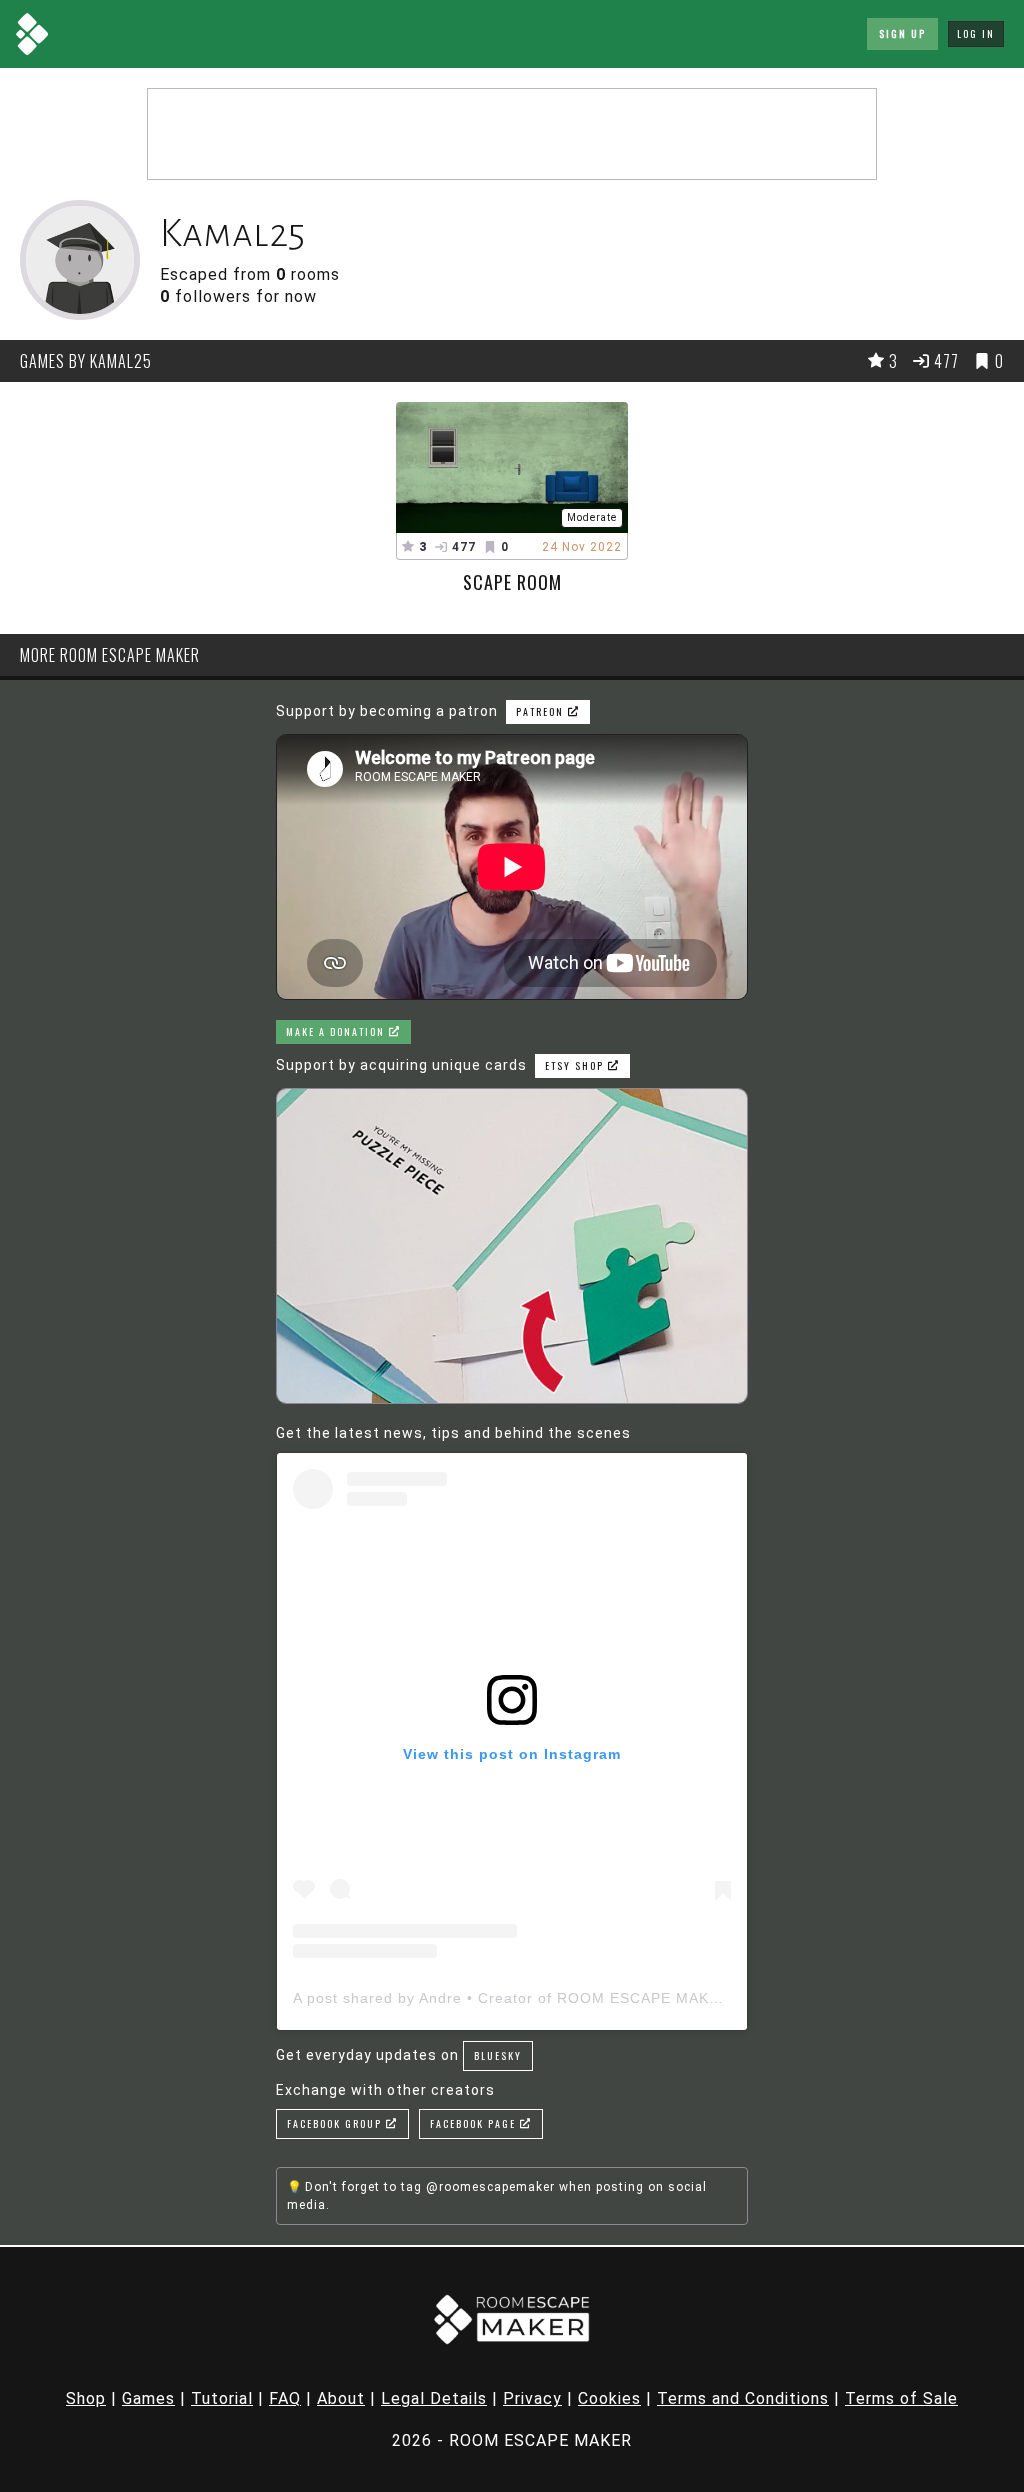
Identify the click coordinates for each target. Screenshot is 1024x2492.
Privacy (532, 2398)
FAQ (285, 2398)
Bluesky (498, 2055)
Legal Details (434, 2398)
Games (148, 2398)
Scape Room (512, 582)
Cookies (609, 2398)
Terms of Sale (901, 2398)
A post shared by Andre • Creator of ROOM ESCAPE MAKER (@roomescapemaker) (594, 1998)
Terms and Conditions (743, 2398)
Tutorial (222, 2398)
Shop (86, 2398)
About (341, 2398)
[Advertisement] (512, 134)
